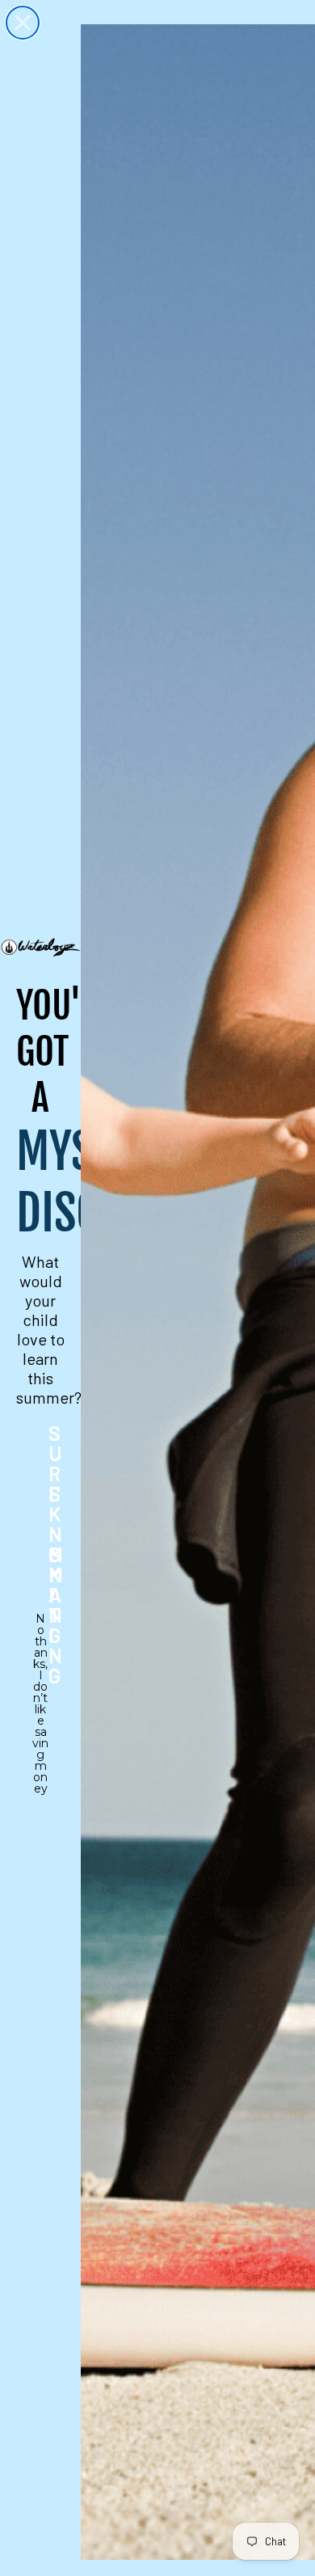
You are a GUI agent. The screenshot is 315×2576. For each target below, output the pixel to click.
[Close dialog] (23, 23)
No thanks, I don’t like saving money (40, 1629)
